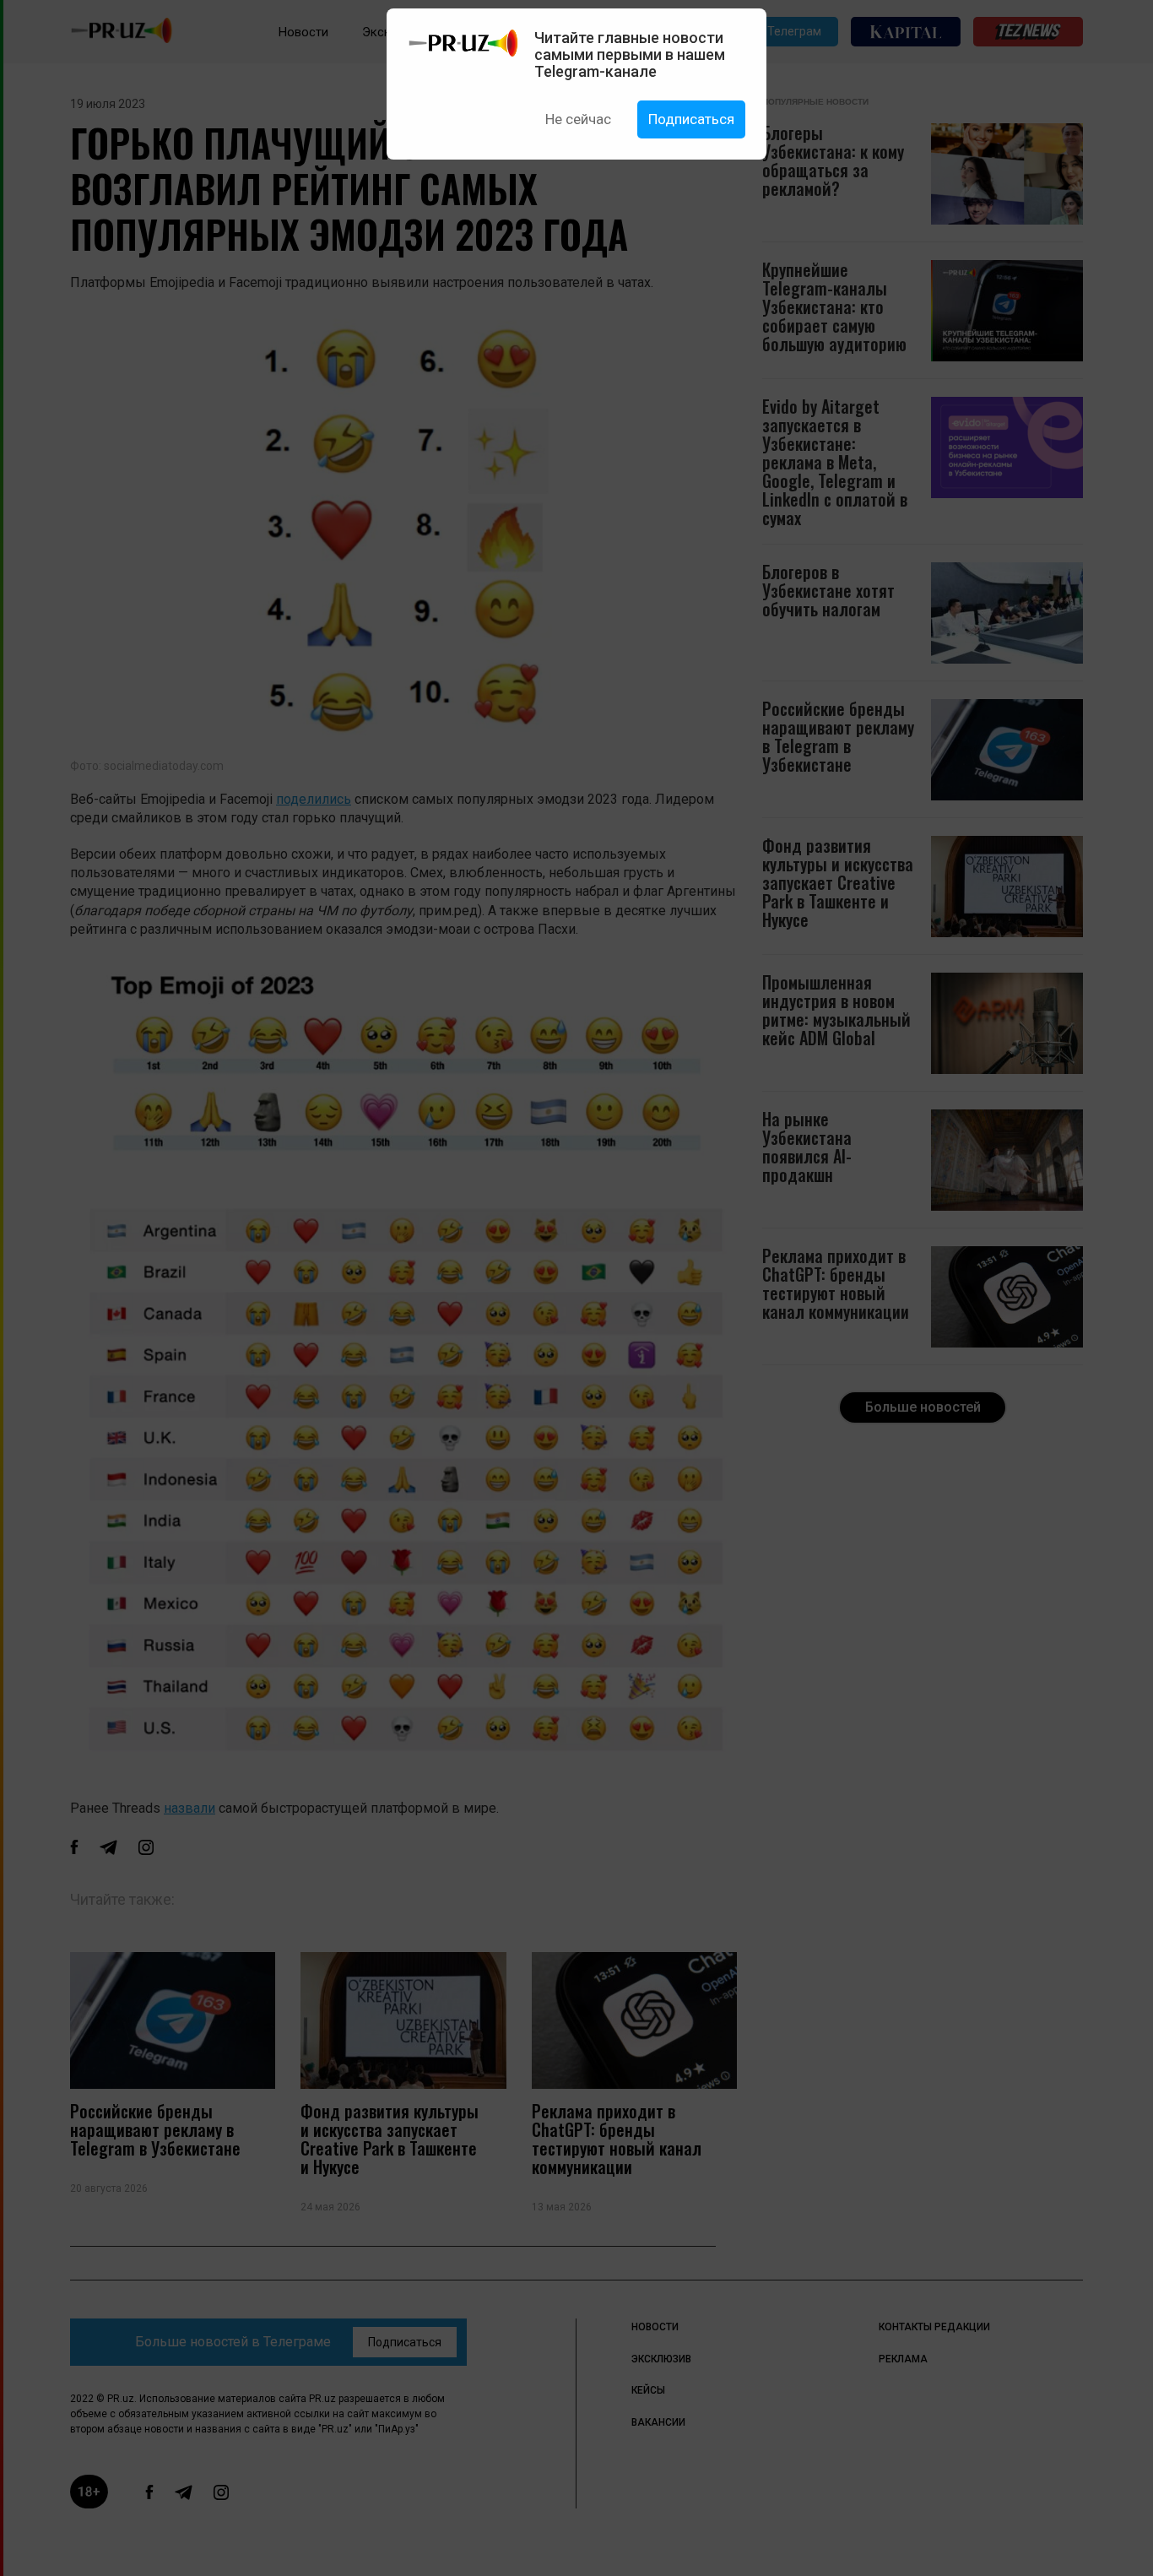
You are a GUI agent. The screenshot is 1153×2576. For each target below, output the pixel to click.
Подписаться (691, 119)
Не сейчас (578, 119)
